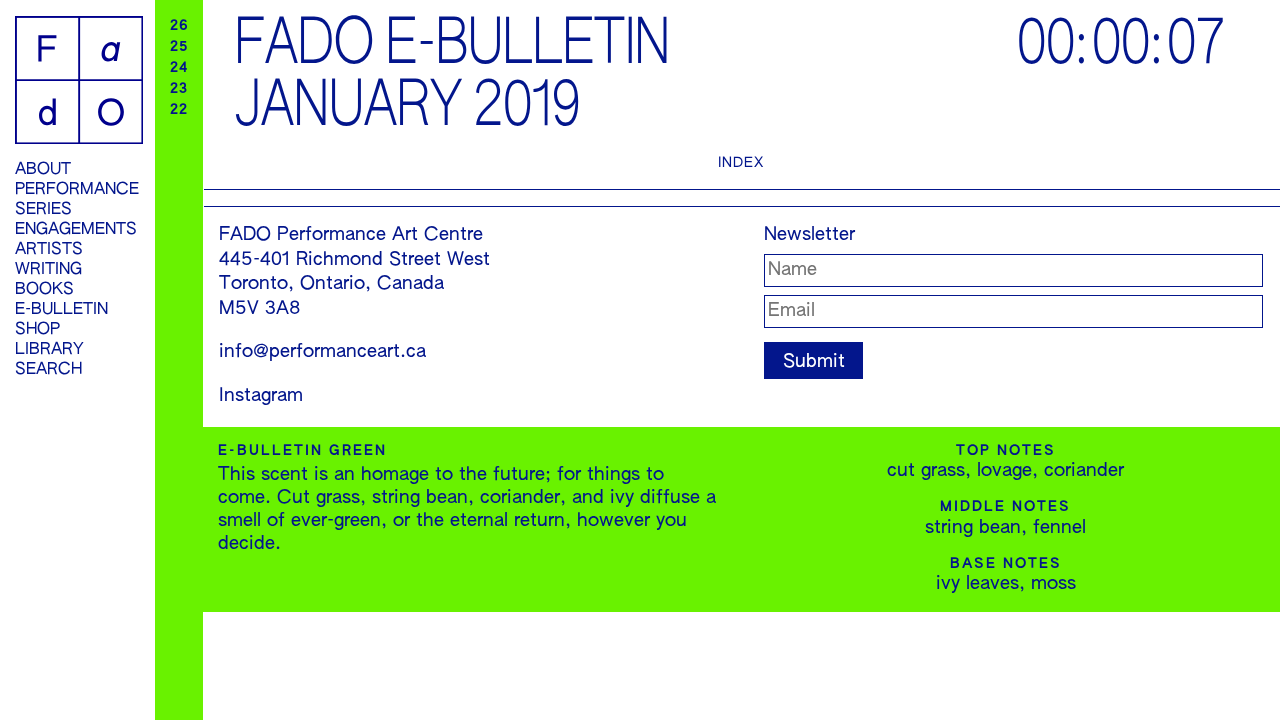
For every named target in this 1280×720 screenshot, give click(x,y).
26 (179, 26)
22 (179, 110)
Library (49, 350)
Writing (48, 270)
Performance (77, 190)
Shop (37, 330)
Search (48, 370)
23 (179, 89)
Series (43, 210)
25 (179, 47)
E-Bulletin (61, 310)
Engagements (76, 230)
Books (44, 290)
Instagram (261, 396)
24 (179, 68)
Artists (49, 250)
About (43, 170)
